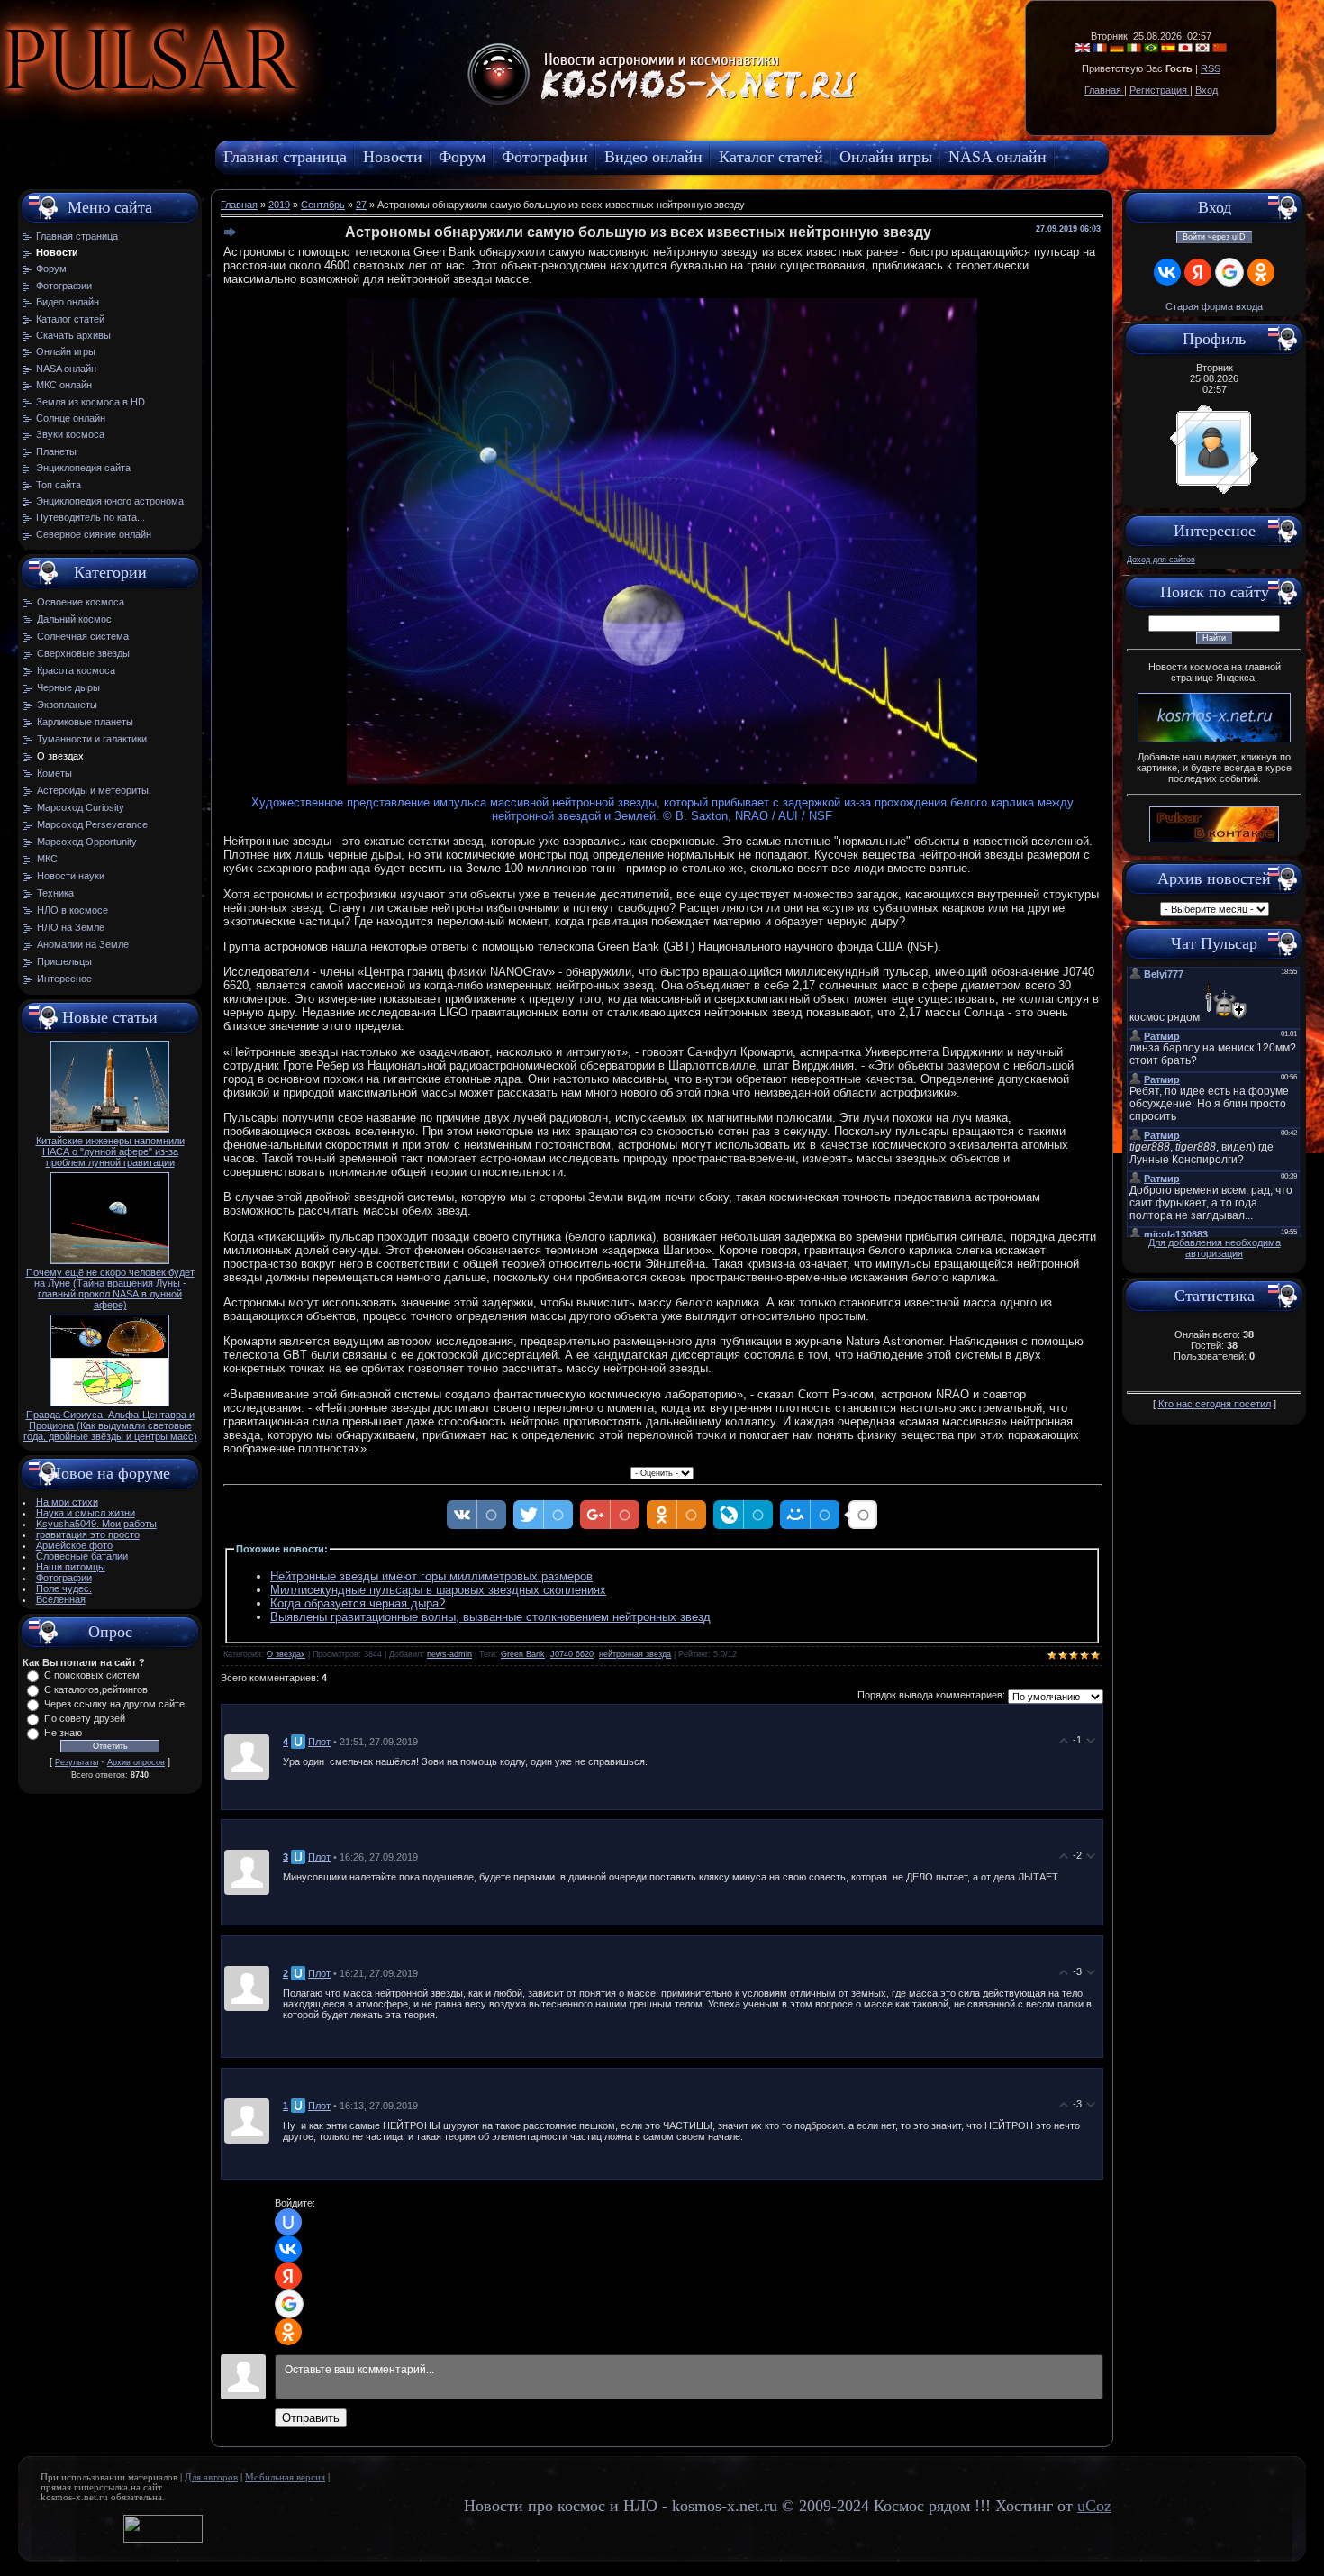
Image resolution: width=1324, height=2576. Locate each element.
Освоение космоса (81, 602)
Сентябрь (323, 205)
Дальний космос (74, 619)
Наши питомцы (71, 1567)
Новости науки (71, 876)
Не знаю (63, 1733)
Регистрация (1160, 90)
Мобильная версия (285, 2477)
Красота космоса (76, 670)
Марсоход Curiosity (81, 807)
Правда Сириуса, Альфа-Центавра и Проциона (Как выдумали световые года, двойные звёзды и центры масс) (110, 1425)
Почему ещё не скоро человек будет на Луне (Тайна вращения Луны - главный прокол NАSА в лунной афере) (110, 1288)
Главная (1104, 90)
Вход (1206, 90)
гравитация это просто (88, 1534)
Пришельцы (64, 961)
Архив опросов (136, 1762)
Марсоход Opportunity (87, 842)
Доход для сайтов (1161, 560)
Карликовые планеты (85, 722)
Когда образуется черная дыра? (358, 1603)
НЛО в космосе (73, 910)
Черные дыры (68, 687)
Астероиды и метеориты (93, 790)
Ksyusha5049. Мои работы (96, 1524)
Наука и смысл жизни (86, 1513)
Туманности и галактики (92, 739)
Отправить (311, 2418)
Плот (319, 1742)
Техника (55, 893)
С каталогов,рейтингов (96, 1689)
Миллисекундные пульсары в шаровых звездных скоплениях (438, 1590)
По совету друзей (85, 1718)
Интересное (64, 979)
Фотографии (64, 1578)
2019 (279, 205)
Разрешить (411, 104)
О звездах (60, 756)
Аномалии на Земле (83, 944)
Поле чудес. (64, 1588)
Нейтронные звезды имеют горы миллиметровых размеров (431, 1576)
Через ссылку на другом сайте (114, 1704)
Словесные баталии (82, 1556)
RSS (1211, 68)
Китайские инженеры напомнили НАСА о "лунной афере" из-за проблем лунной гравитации (110, 1151)
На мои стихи (67, 1502)
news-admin (449, 1654)
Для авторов (211, 2477)
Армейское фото (74, 1545)
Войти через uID (1214, 237)
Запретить (310, 104)
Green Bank (523, 1654)
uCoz (1094, 2506)
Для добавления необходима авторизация (1215, 1248)
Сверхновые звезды (83, 653)
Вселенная (61, 1599)
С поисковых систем (92, 1675)
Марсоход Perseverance (92, 824)
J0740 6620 (572, 1654)
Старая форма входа (1214, 306)
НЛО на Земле (71, 927)
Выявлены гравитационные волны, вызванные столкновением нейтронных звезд (490, 1617)
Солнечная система (83, 636)
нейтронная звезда (635, 1654)
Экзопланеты (67, 705)
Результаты (77, 1762)
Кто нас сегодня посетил (1215, 1404)
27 (361, 205)
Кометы (54, 773)
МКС (47, 859)
